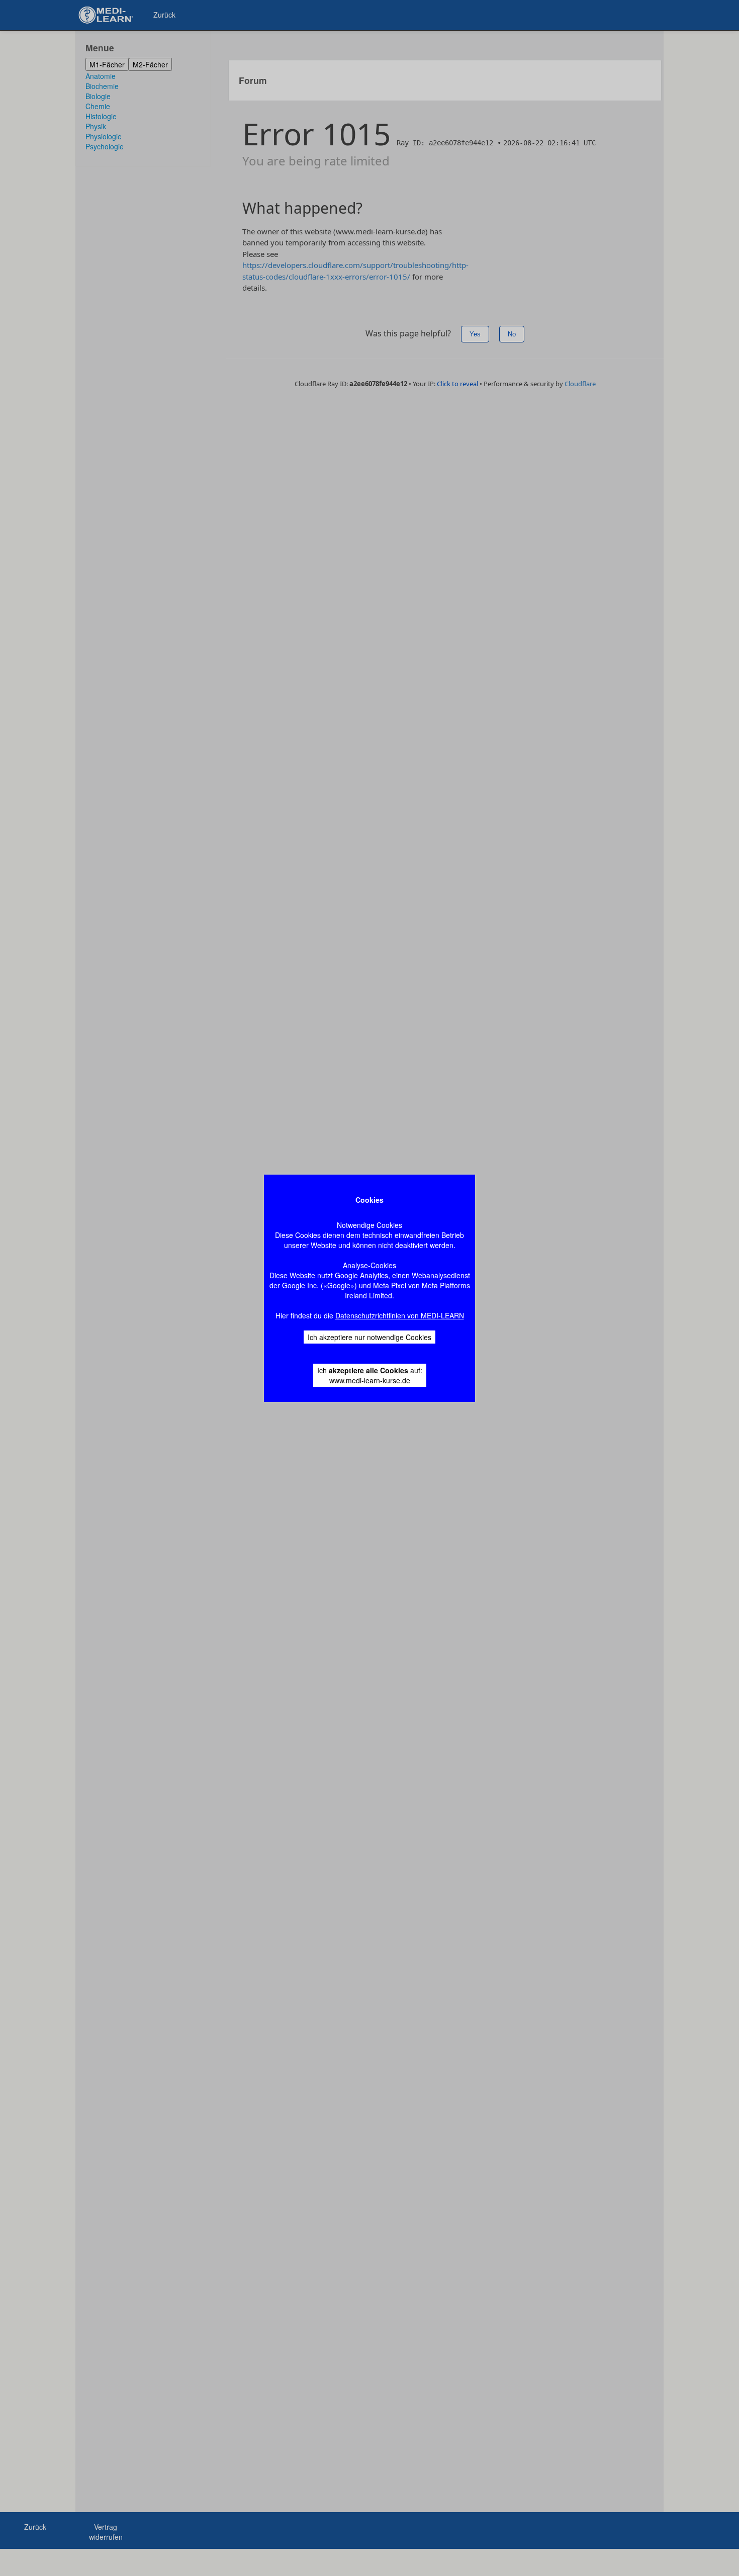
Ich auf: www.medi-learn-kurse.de (370, 1375)
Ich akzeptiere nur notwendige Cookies (369, 1337)
